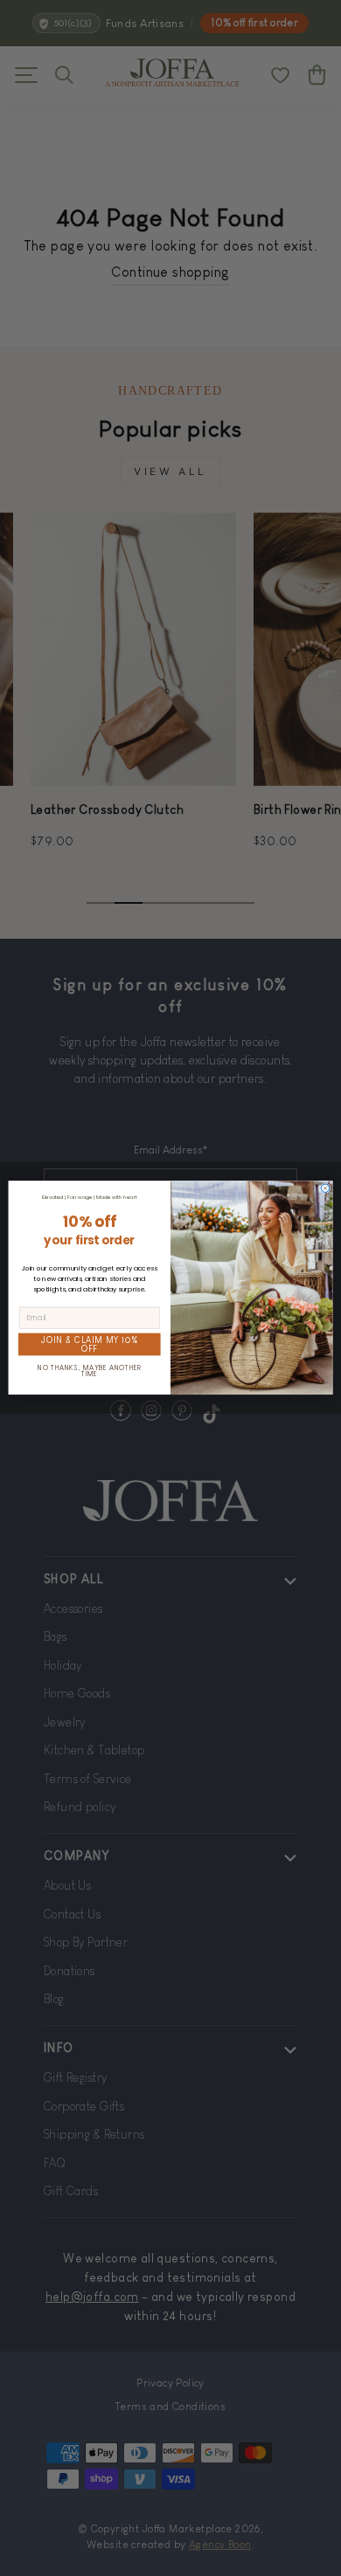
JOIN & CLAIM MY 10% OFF (90, 1345)
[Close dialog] (325, 1188)
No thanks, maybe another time (89, 1371)
